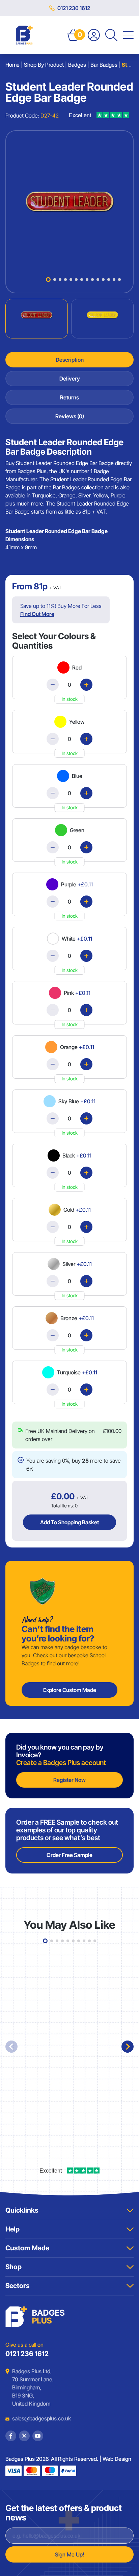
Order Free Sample (69, 1855)
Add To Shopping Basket (69, 1522)
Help (12, 2229)
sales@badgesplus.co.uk (36, 2418)
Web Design (117, 2459)
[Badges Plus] (24, 35)
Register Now (69, 1780)
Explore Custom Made (70, 1690)
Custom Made (27, 2248)
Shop (13, 2267)
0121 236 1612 (74, 8)
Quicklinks (22, 2210)
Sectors (18, 2286)
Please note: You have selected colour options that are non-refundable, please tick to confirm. (73, 1427)
